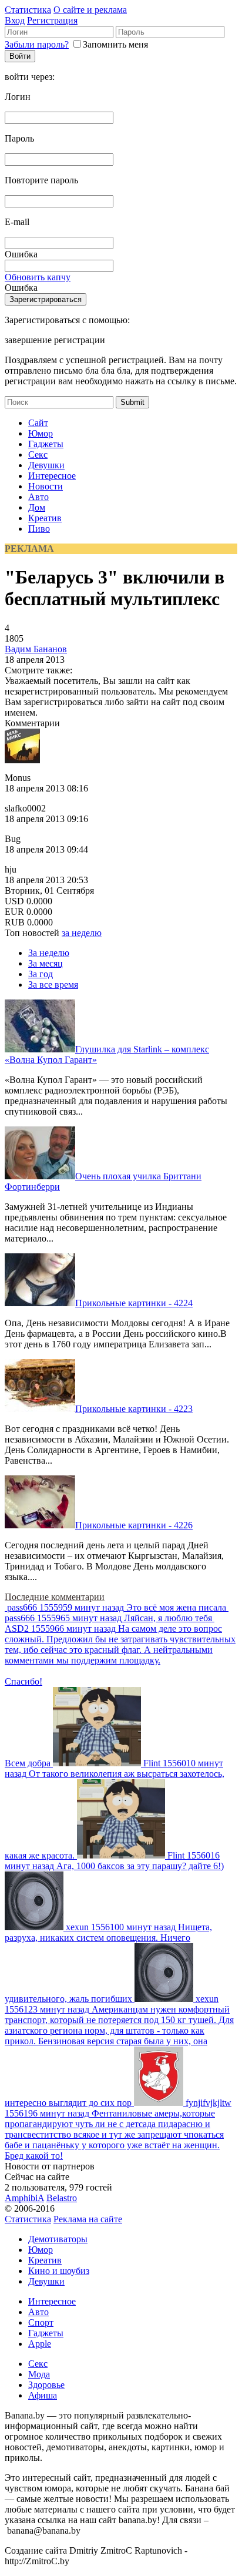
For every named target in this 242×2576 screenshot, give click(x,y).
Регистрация (52, 20)
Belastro (62, 2198)
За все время (53, 985)
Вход (15, 20)
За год (41, 974)
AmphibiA (24, 2198)
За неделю (49, 953)
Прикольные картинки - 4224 (134, 1303)
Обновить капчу (38, 277)
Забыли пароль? (37, 44)
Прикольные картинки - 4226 (134, 1525)
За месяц (46, 963)
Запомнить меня (115, 44)
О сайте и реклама (90, 10)
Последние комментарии (55, 1597)
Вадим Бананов (36, 649)
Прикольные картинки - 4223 (134, 1409)
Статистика (28, 10)
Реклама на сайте (88, 2219)
